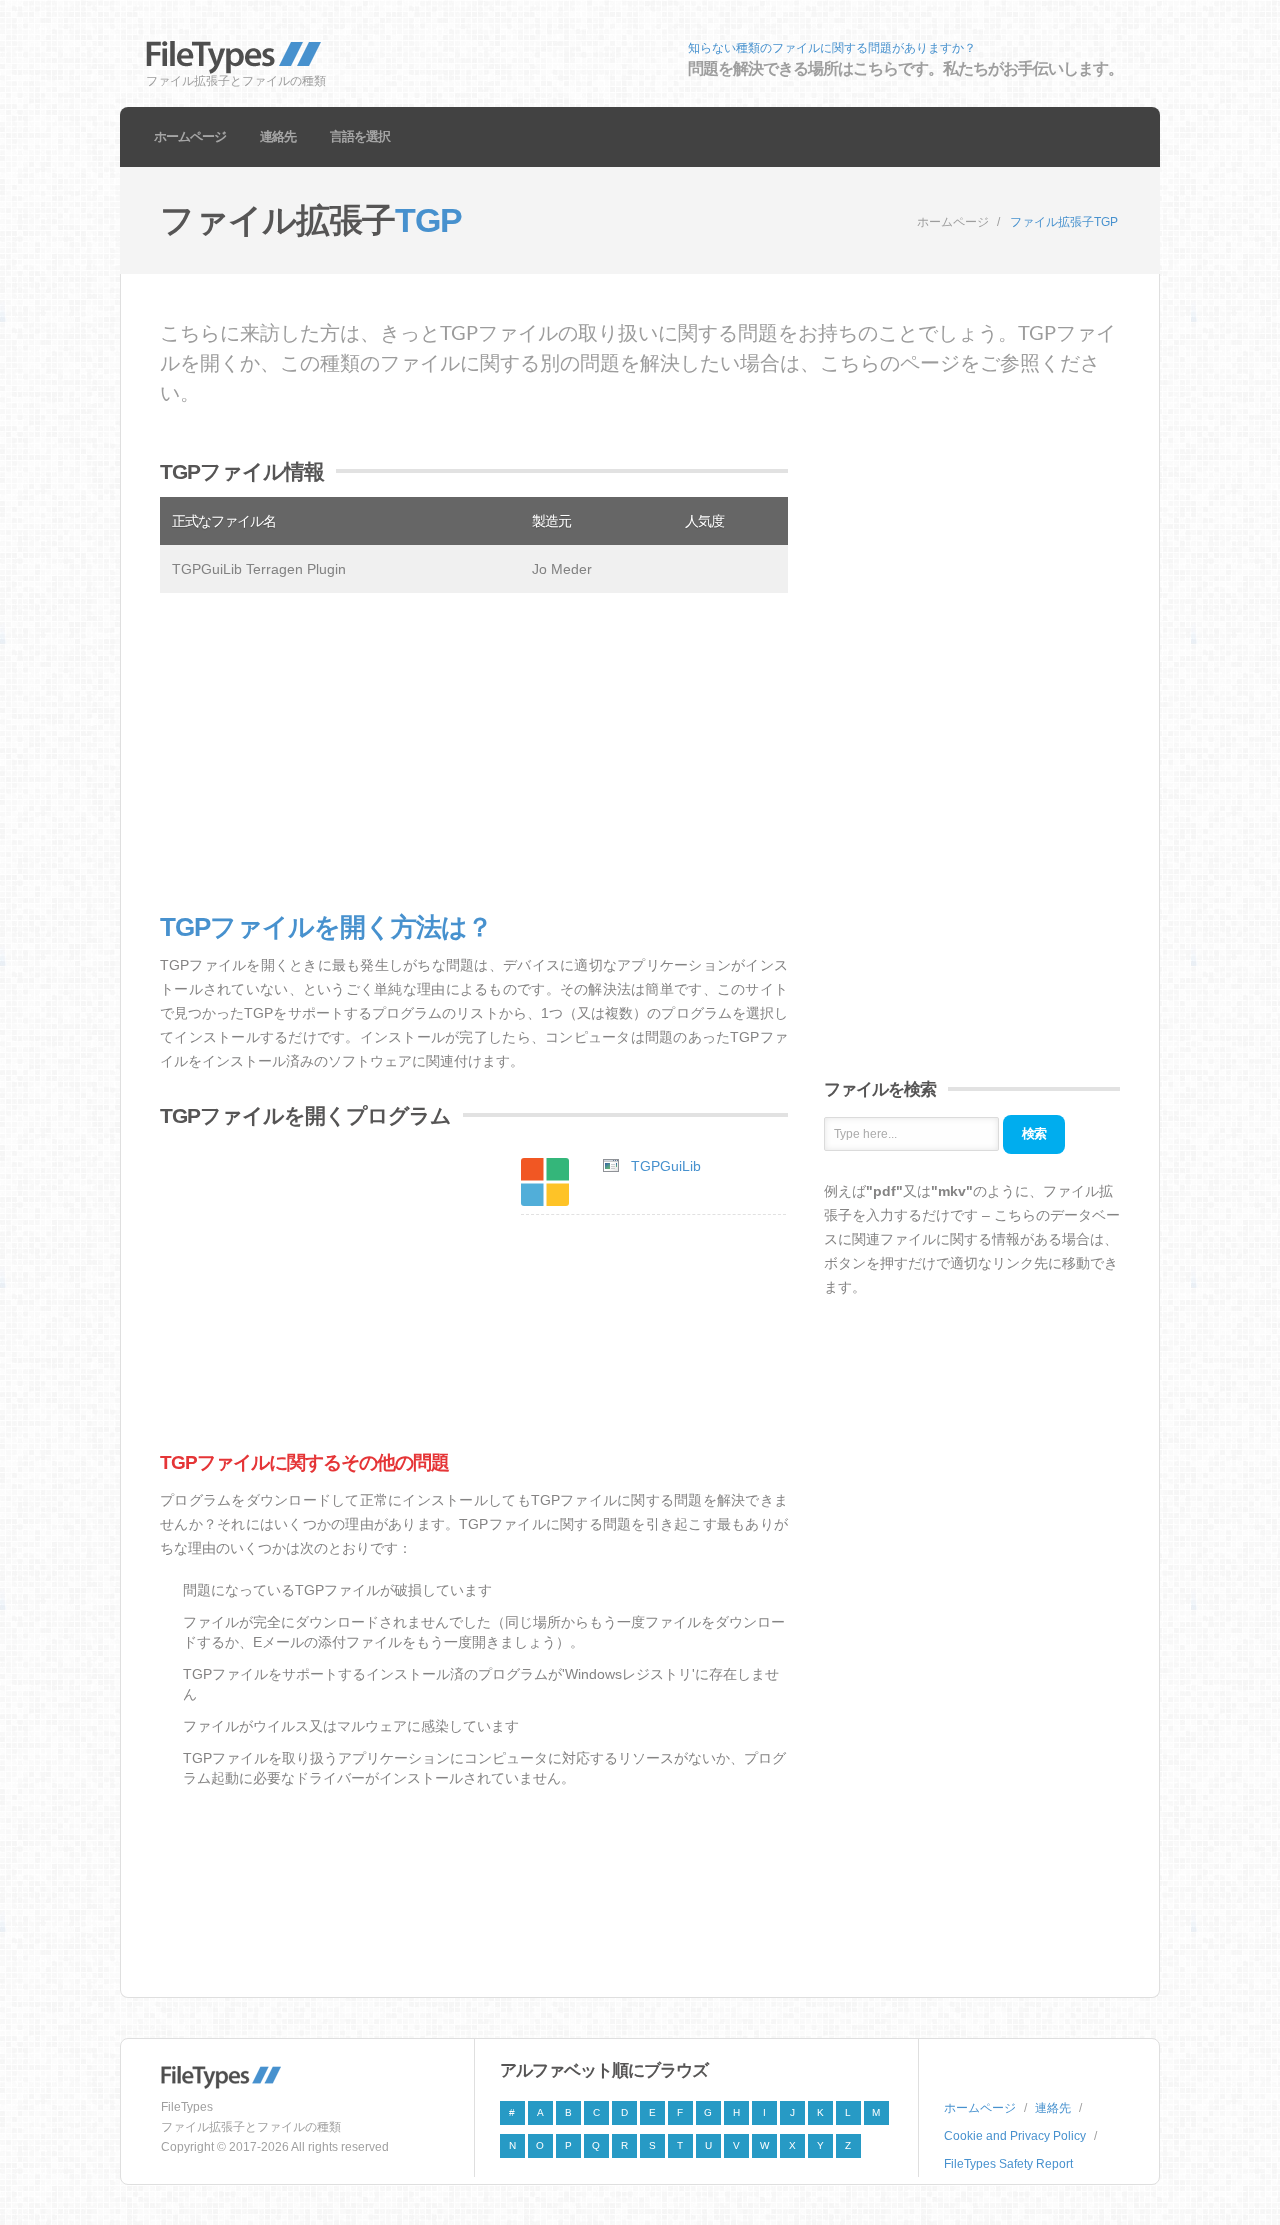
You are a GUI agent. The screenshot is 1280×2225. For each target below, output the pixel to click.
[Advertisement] (474, 753)
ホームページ (190, 136)
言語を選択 (360, 136)
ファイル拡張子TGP (1064, 222)
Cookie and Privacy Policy (1015, 2136)
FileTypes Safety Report (1008, 2164)
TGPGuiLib (666, 1166)
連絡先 (278, 136)
